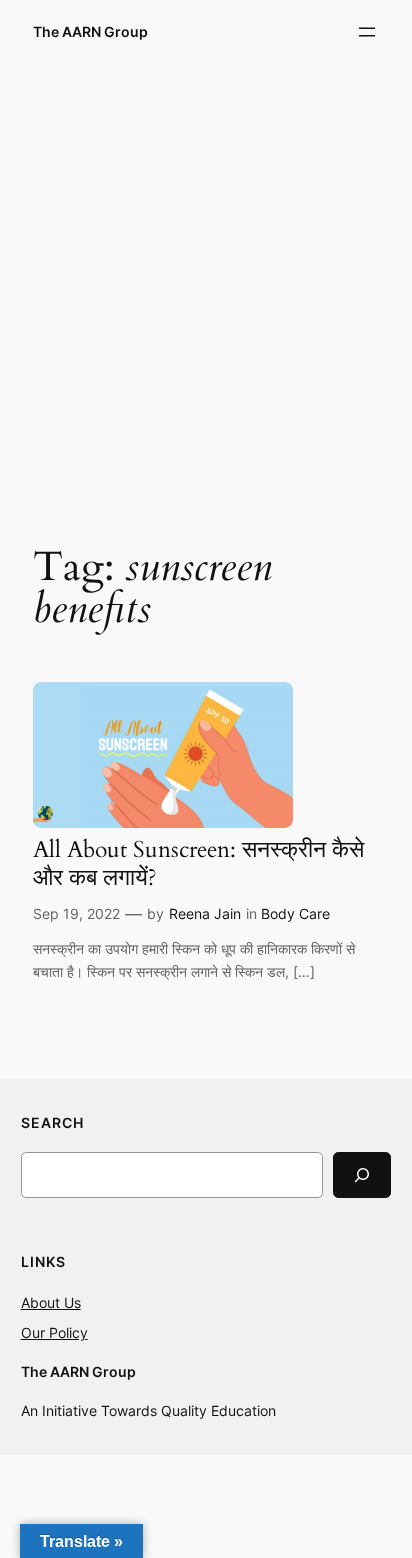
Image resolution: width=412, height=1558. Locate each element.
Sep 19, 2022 (76, 913)
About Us (51, 1302)
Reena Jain (205, 913)
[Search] (362, 1174)
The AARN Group (90, 31)
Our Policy (54, 1332)
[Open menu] (367, 32)
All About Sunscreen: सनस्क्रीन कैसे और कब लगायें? (198, 863)
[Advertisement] (206, 289)
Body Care (295, 913)
